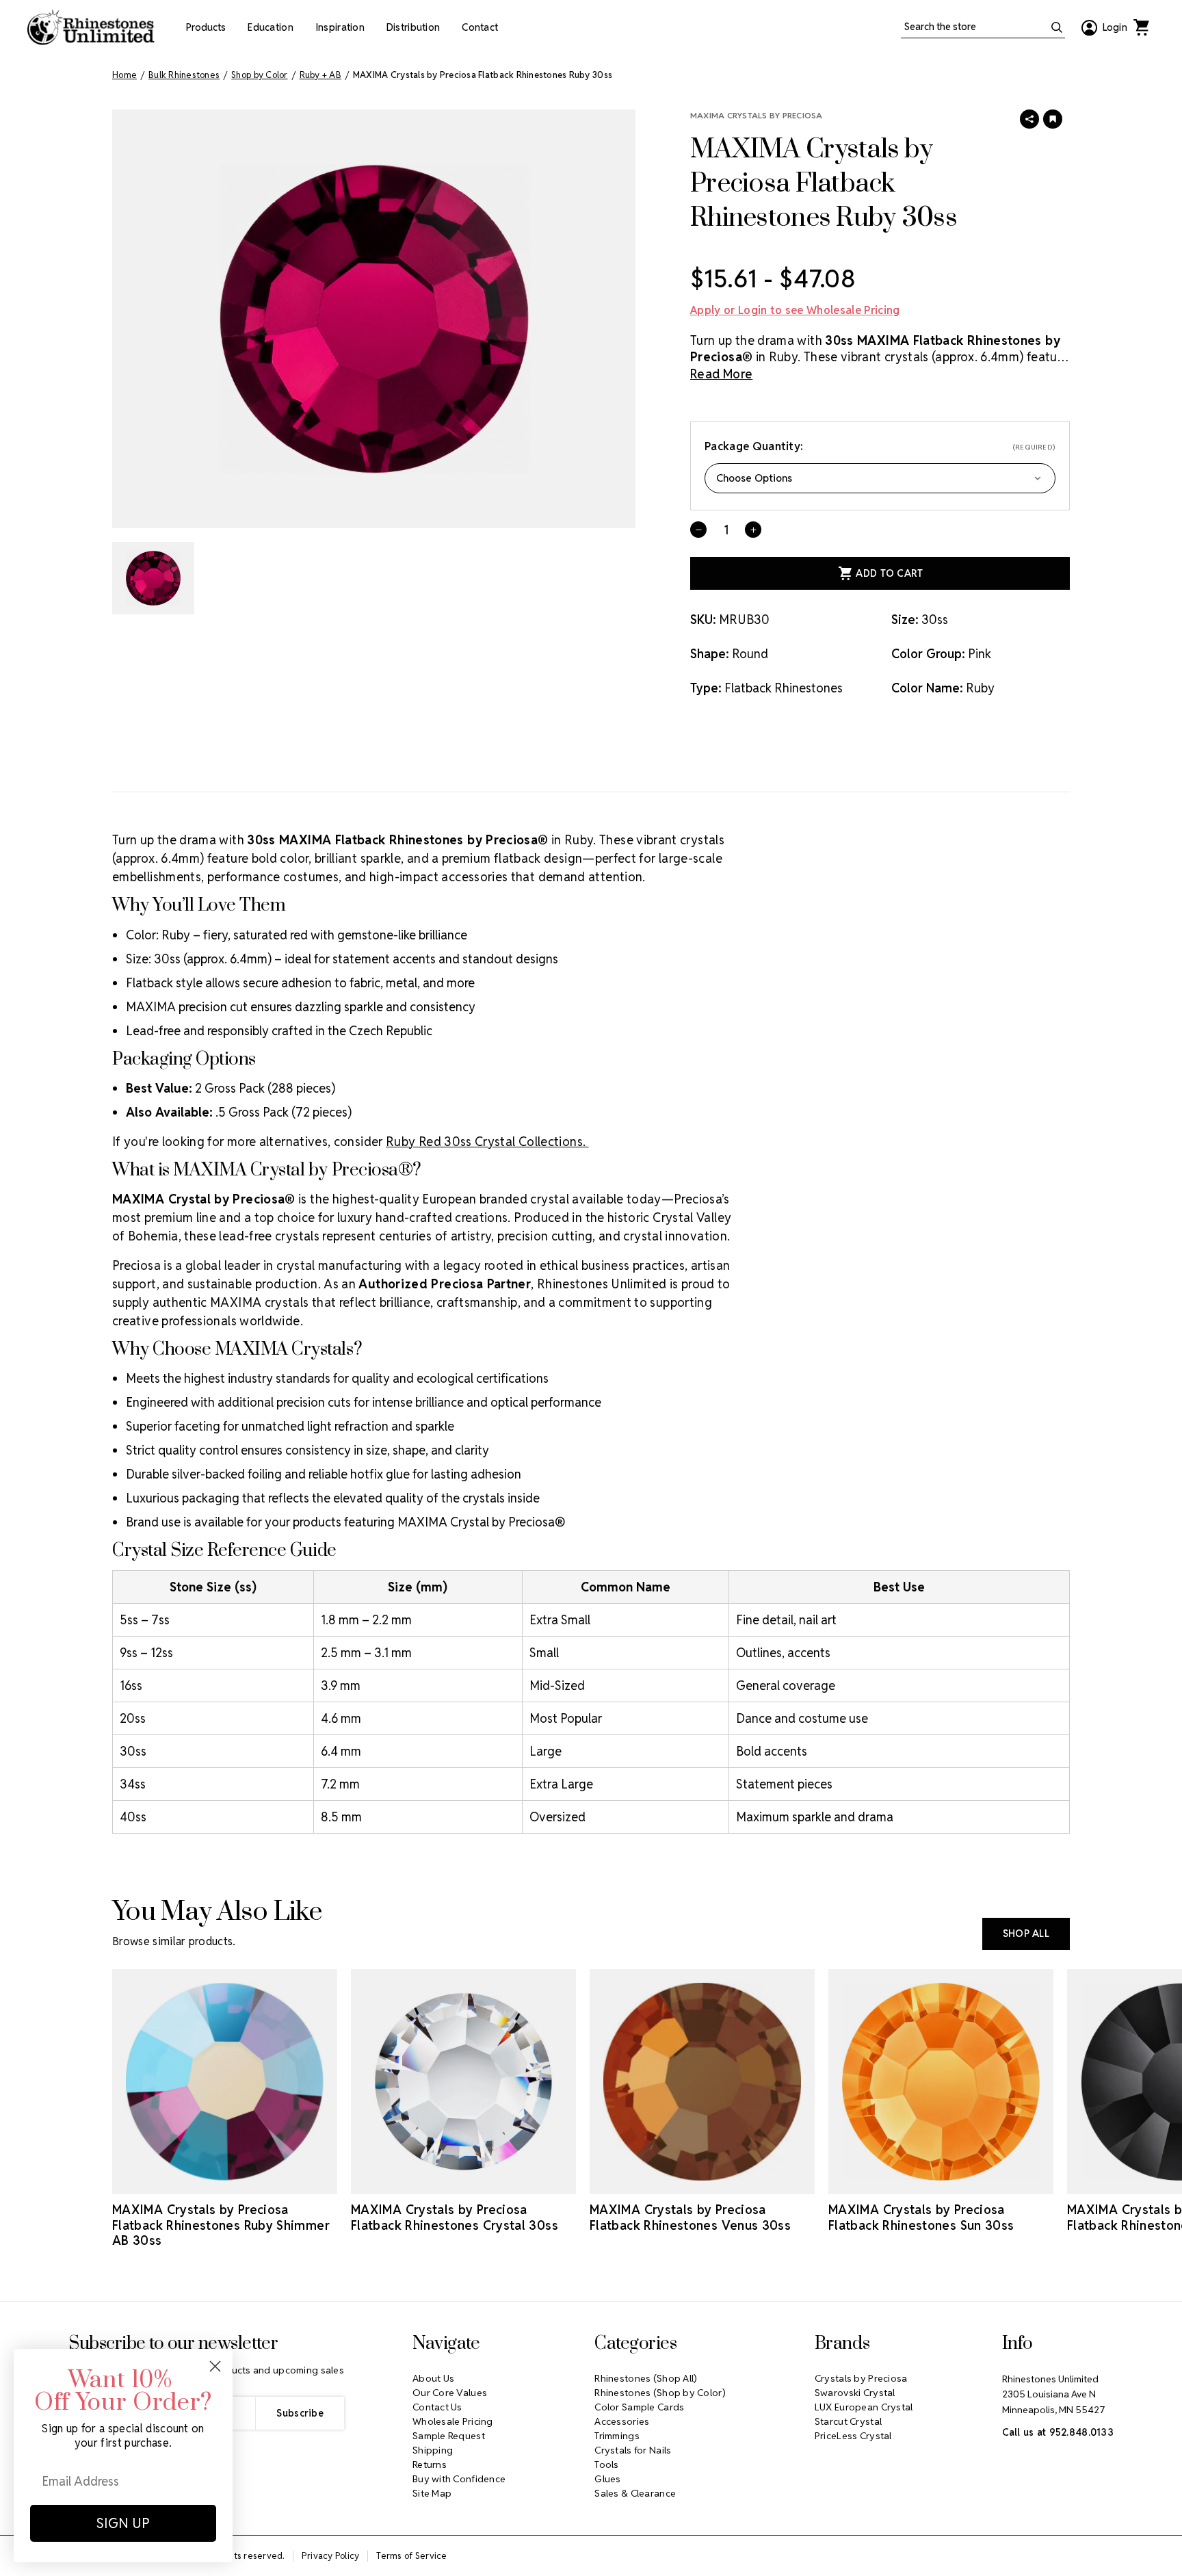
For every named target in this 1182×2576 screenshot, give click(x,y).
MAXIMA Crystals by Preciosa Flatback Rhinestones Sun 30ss (921, 2217)
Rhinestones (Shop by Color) (660, 2393)
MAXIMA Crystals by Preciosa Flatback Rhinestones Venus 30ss (690, 2217)
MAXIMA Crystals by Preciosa (756, 115)
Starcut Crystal (848, 2421)
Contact (480, 27)
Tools (606, 2464)
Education (271, 27)
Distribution (413, 27)
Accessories (622, 2421)
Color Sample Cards (639, 2407)
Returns (430, 2464)
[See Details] (225, 2182)
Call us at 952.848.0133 (1058, 2432)
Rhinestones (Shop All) (646, 2378)
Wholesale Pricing (453, 2421)
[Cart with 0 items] (1141, 27)
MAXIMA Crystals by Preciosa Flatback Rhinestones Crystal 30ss (455, 2217)
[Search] (1057, 27)
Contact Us (437, 2407)
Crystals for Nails (633, 2450)
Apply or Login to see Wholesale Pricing (795, 310)
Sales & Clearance (635, 2493)
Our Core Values (450, 2393)
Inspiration (340, 27)
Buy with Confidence (459, 2479)
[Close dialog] (215, 2366)
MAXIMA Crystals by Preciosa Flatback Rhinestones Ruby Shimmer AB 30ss (221, 2225)
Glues (607, 2479)
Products (206, 27)
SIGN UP (123, 2523)
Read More (721, 374)
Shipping (433, 2450)
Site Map (432, 2493)
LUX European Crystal (864, 2407)
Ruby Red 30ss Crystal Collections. (487, 1142)
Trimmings (617, 2436)
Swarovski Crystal (855, 2393)
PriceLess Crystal (853, 2436)
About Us (433, 2378)
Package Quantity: (880, 446)
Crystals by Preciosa (861, 2378)
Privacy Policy (331, 2556)
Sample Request (449, 2436)
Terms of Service (411, 2556)
